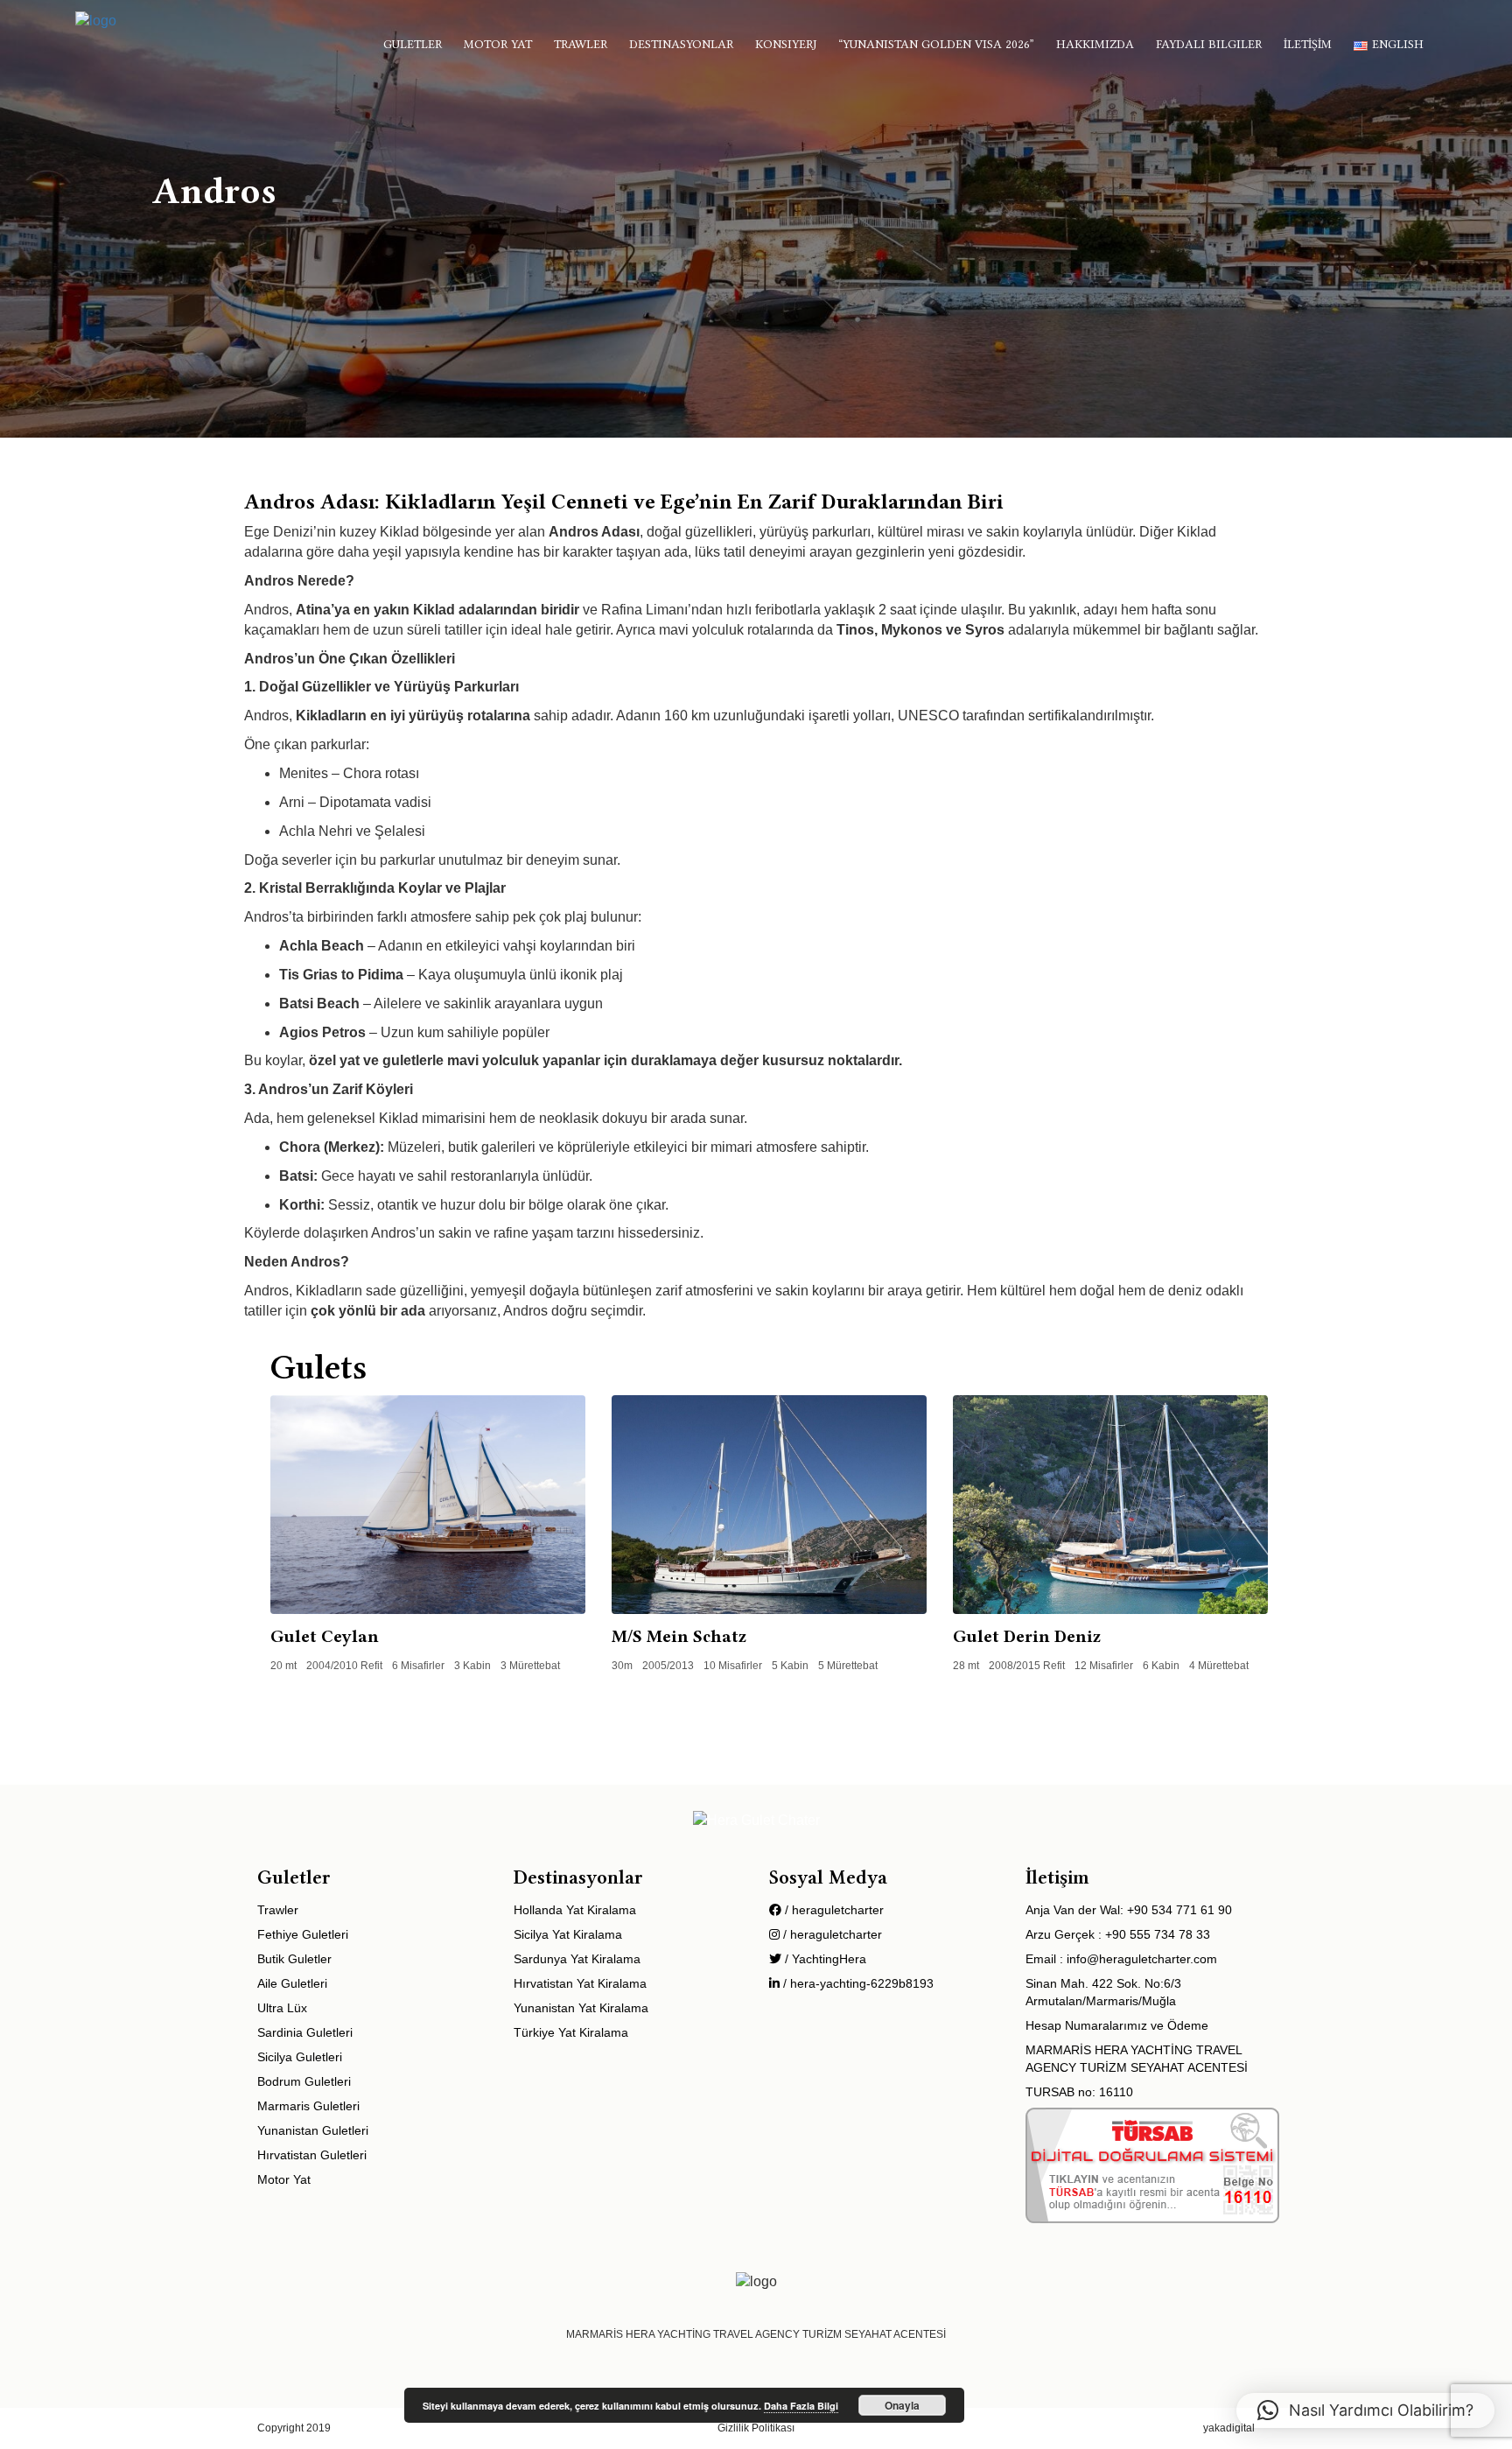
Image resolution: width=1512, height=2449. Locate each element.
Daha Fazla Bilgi (801, 2406)
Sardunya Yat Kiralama (577, 1959)
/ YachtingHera (824, 1959)
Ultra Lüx (282, 2008)
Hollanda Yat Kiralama (575, 1910)
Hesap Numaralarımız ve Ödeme (1117, 2025)
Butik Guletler (294, 1959)
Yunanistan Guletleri (313, 2130)
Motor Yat (498, 44)
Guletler (413, 44)
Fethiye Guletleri (303, 1934)
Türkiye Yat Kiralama (571, 2032)
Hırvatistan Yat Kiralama (580, 1983)
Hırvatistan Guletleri (312, 2155)
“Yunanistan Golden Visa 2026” (936, 44)
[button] (1365, 2410)
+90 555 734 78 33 (1158, 1934)
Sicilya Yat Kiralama (568, 1934)
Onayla (902, 2405)
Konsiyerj (786, 44)
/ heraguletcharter (833, 1910)
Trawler (581, 44)
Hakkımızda (1095, 44)
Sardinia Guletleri (305, 2032)
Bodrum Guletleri (304, 2081)
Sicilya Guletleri (300, 2057)
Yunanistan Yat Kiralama (581, 2008)
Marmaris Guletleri (308, 2106)
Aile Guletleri (292, 1983)
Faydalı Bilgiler (1209, 44)
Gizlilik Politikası (756, 2428)
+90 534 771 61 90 (1179, 1910)
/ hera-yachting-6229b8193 (857, 1983)
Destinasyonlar (681, 44)
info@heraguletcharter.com (1142, 1959)
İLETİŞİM (1308, 44)
